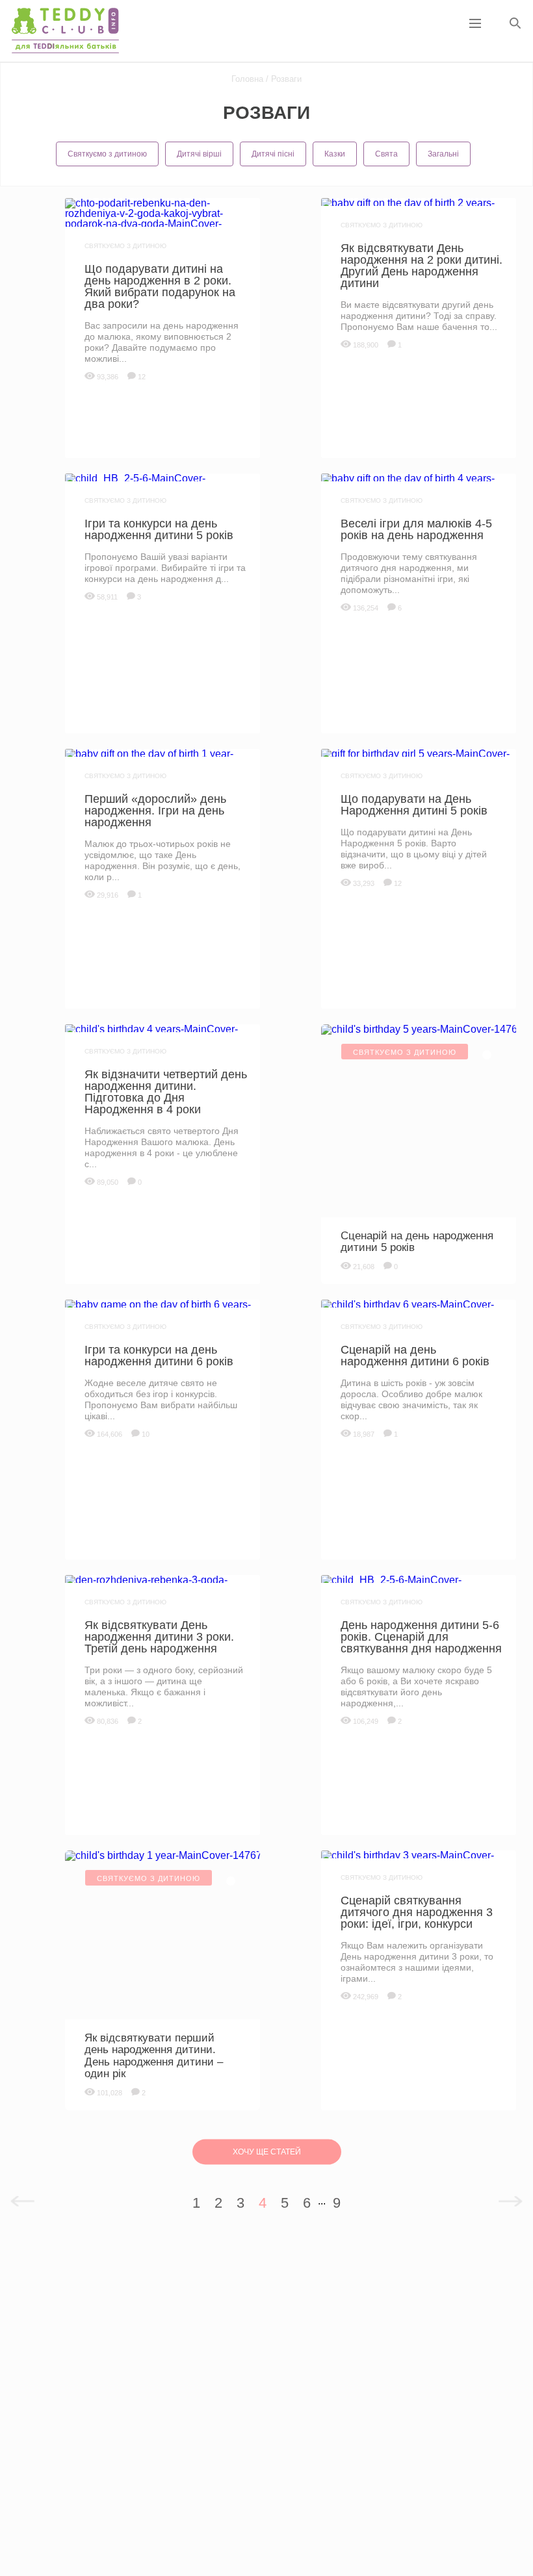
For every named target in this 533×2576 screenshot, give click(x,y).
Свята (386, 154)
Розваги (285, 79)
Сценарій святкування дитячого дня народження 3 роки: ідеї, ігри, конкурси (417, 1912)
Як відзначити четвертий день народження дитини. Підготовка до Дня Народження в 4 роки (166, 1092)
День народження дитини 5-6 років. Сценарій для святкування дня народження (421, 1637)
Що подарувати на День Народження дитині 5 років (414, 805)
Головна (247, 79)
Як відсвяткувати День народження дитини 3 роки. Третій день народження (159, 1637)
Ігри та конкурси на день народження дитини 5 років (159, 529)
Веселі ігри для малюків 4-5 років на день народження (416, 529)
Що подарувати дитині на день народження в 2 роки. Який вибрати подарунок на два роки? (160, 286)
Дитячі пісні (273, 154)
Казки (335, 154)
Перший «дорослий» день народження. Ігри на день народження (155, 811)
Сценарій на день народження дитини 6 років (415, 1356)
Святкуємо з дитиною (107, 154)
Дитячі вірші (199, 154)
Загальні (443, 154)
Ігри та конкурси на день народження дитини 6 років (159, 1356)
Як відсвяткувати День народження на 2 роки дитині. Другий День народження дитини (422, 266)
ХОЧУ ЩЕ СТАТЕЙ (267, 2152)
